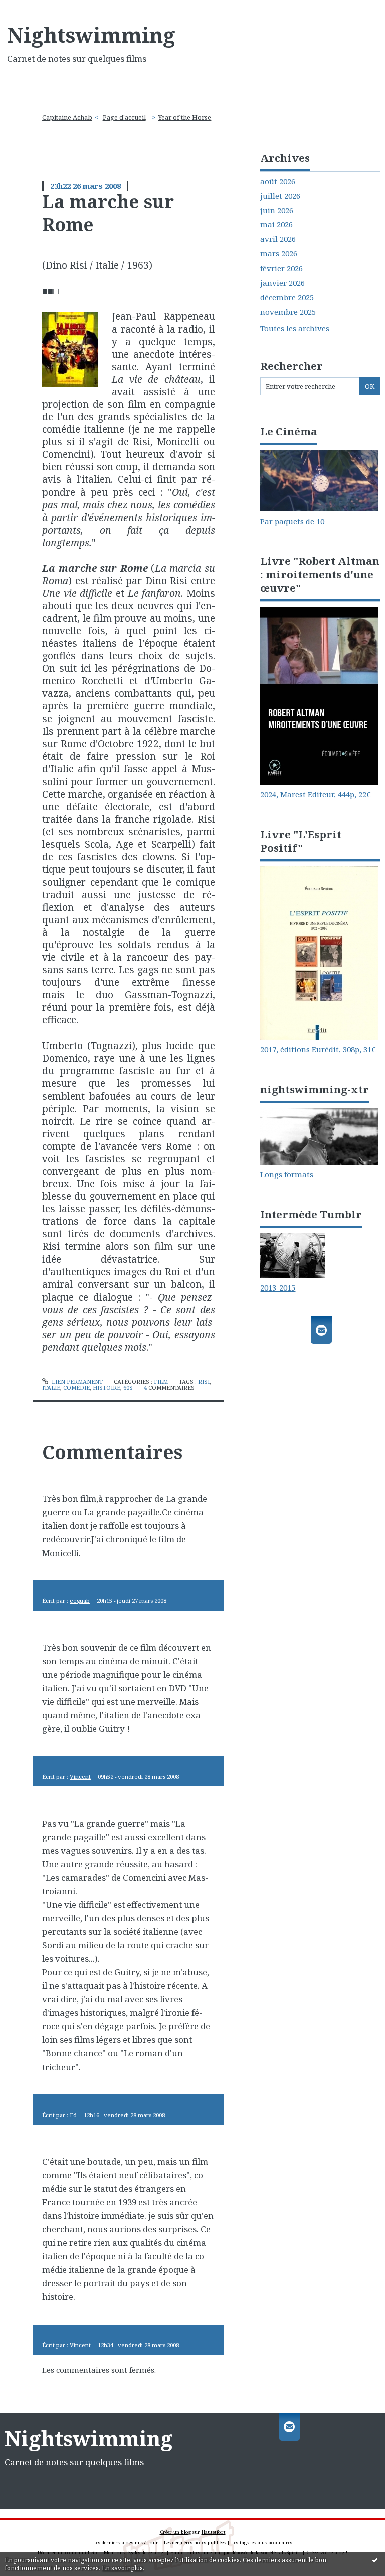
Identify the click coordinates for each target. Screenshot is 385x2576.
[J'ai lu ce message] (375, 2560)
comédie (76, 1387)
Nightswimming (91, 35)
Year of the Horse (184, 117)
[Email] (321, 1330)
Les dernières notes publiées (195, 2543)
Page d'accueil (124, 117)
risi (204, 1381)
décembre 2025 (287, 297)
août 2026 (278, 182)
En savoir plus (122, 2568)
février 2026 (281, 268)
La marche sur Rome (108, 213)
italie (51, 1387)
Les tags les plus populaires (262, 2543)
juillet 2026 (280, 196)
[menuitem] (70, 117)
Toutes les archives (295, 328)
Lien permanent (76, 1381)
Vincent (80, 1777)
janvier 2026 (282, 283)
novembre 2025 (288, 312)
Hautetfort (214, 2532)
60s (128, 1387)
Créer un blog (175, 2532)
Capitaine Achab (67, 117)
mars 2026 (279, 254)
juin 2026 (277, 211)
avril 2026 (278, 239)
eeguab (80, 1600)
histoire (107, 1387)
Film (161, 1381)
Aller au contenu (35, 8)
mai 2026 (276, 225)
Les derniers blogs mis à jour (126, 2543)
